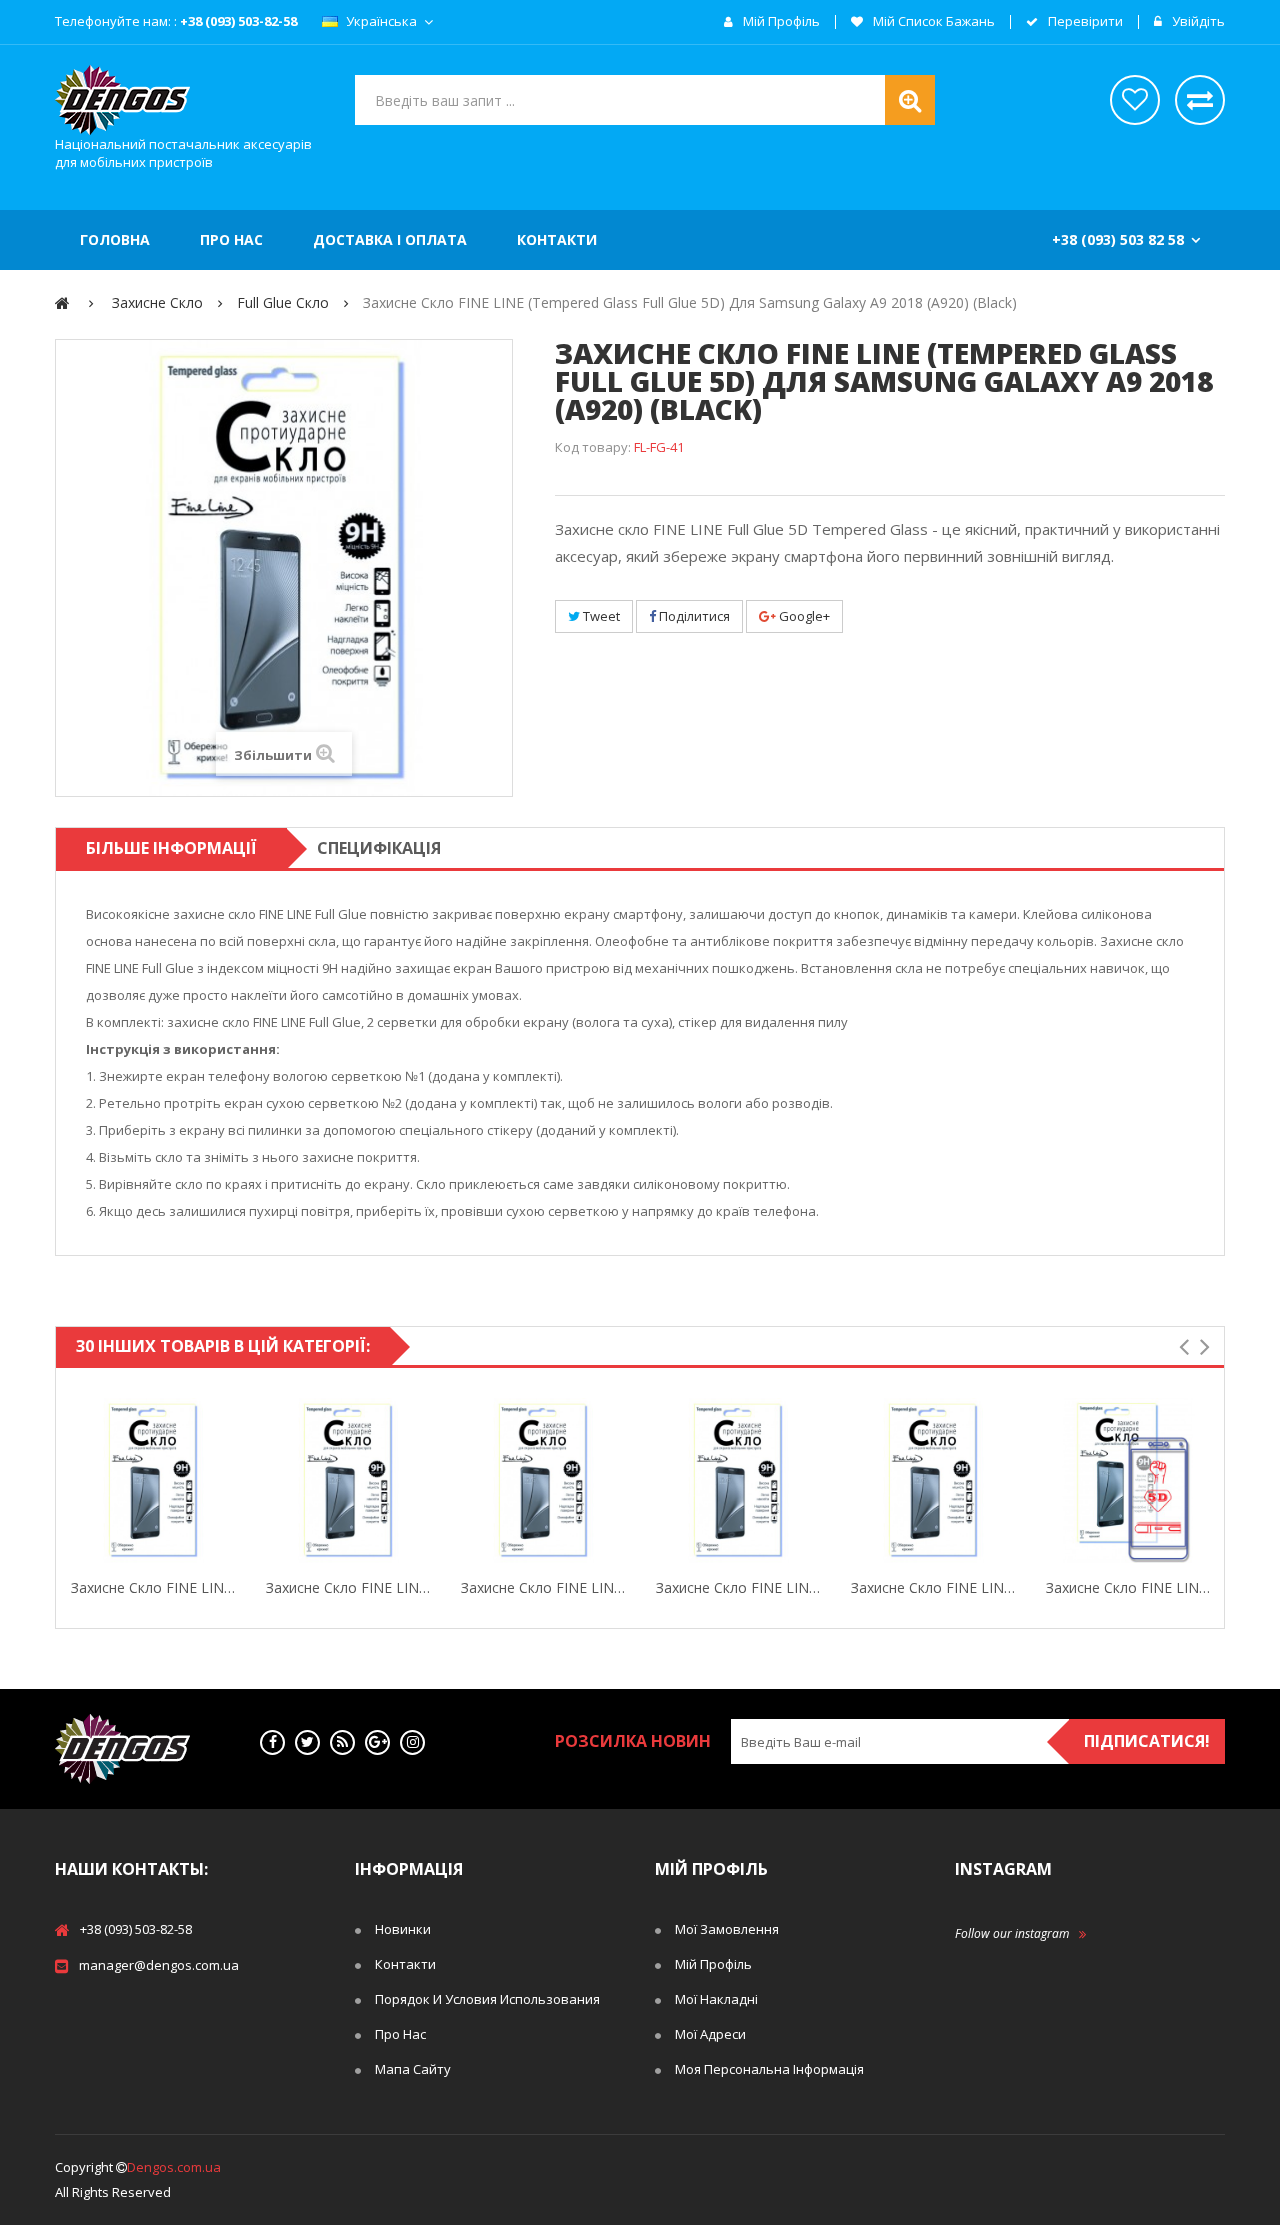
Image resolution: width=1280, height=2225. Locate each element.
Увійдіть (1197, 22)
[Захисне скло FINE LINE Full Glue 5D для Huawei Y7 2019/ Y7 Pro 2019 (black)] (933, 1480)
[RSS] (342, 1742)
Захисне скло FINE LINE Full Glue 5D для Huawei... (933, 1587)
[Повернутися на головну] (62, 302)
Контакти (405, 1964)
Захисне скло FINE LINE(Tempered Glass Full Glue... (738, 1587)
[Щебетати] (307, 1742)
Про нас (400, 2034)
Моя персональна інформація (769, 2069)
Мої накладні (716, 1999)
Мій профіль (780, 22)
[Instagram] (412, 1742)
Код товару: (593, 447)
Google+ (803, 616)
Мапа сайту (413, 2069)
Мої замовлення (727, 1929)
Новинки (403, 1929)
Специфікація (379, 848)
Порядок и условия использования (487, 1999)
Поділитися (693, 616)
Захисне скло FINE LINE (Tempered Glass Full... (153, 1587)
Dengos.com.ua (174, 2167)
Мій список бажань (932, 22)
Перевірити (1084, 22)
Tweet (600, 616)
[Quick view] (75, 1481)
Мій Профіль (713, 1964)
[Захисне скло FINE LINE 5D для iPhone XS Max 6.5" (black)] (1128, 1480)
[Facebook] (272, 1742)
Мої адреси (710, 2034)
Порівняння (1200, 100)
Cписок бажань (1135, 100)
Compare (232, 1481)
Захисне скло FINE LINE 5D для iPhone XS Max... (1128, 1587)
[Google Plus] (377, 1742)
